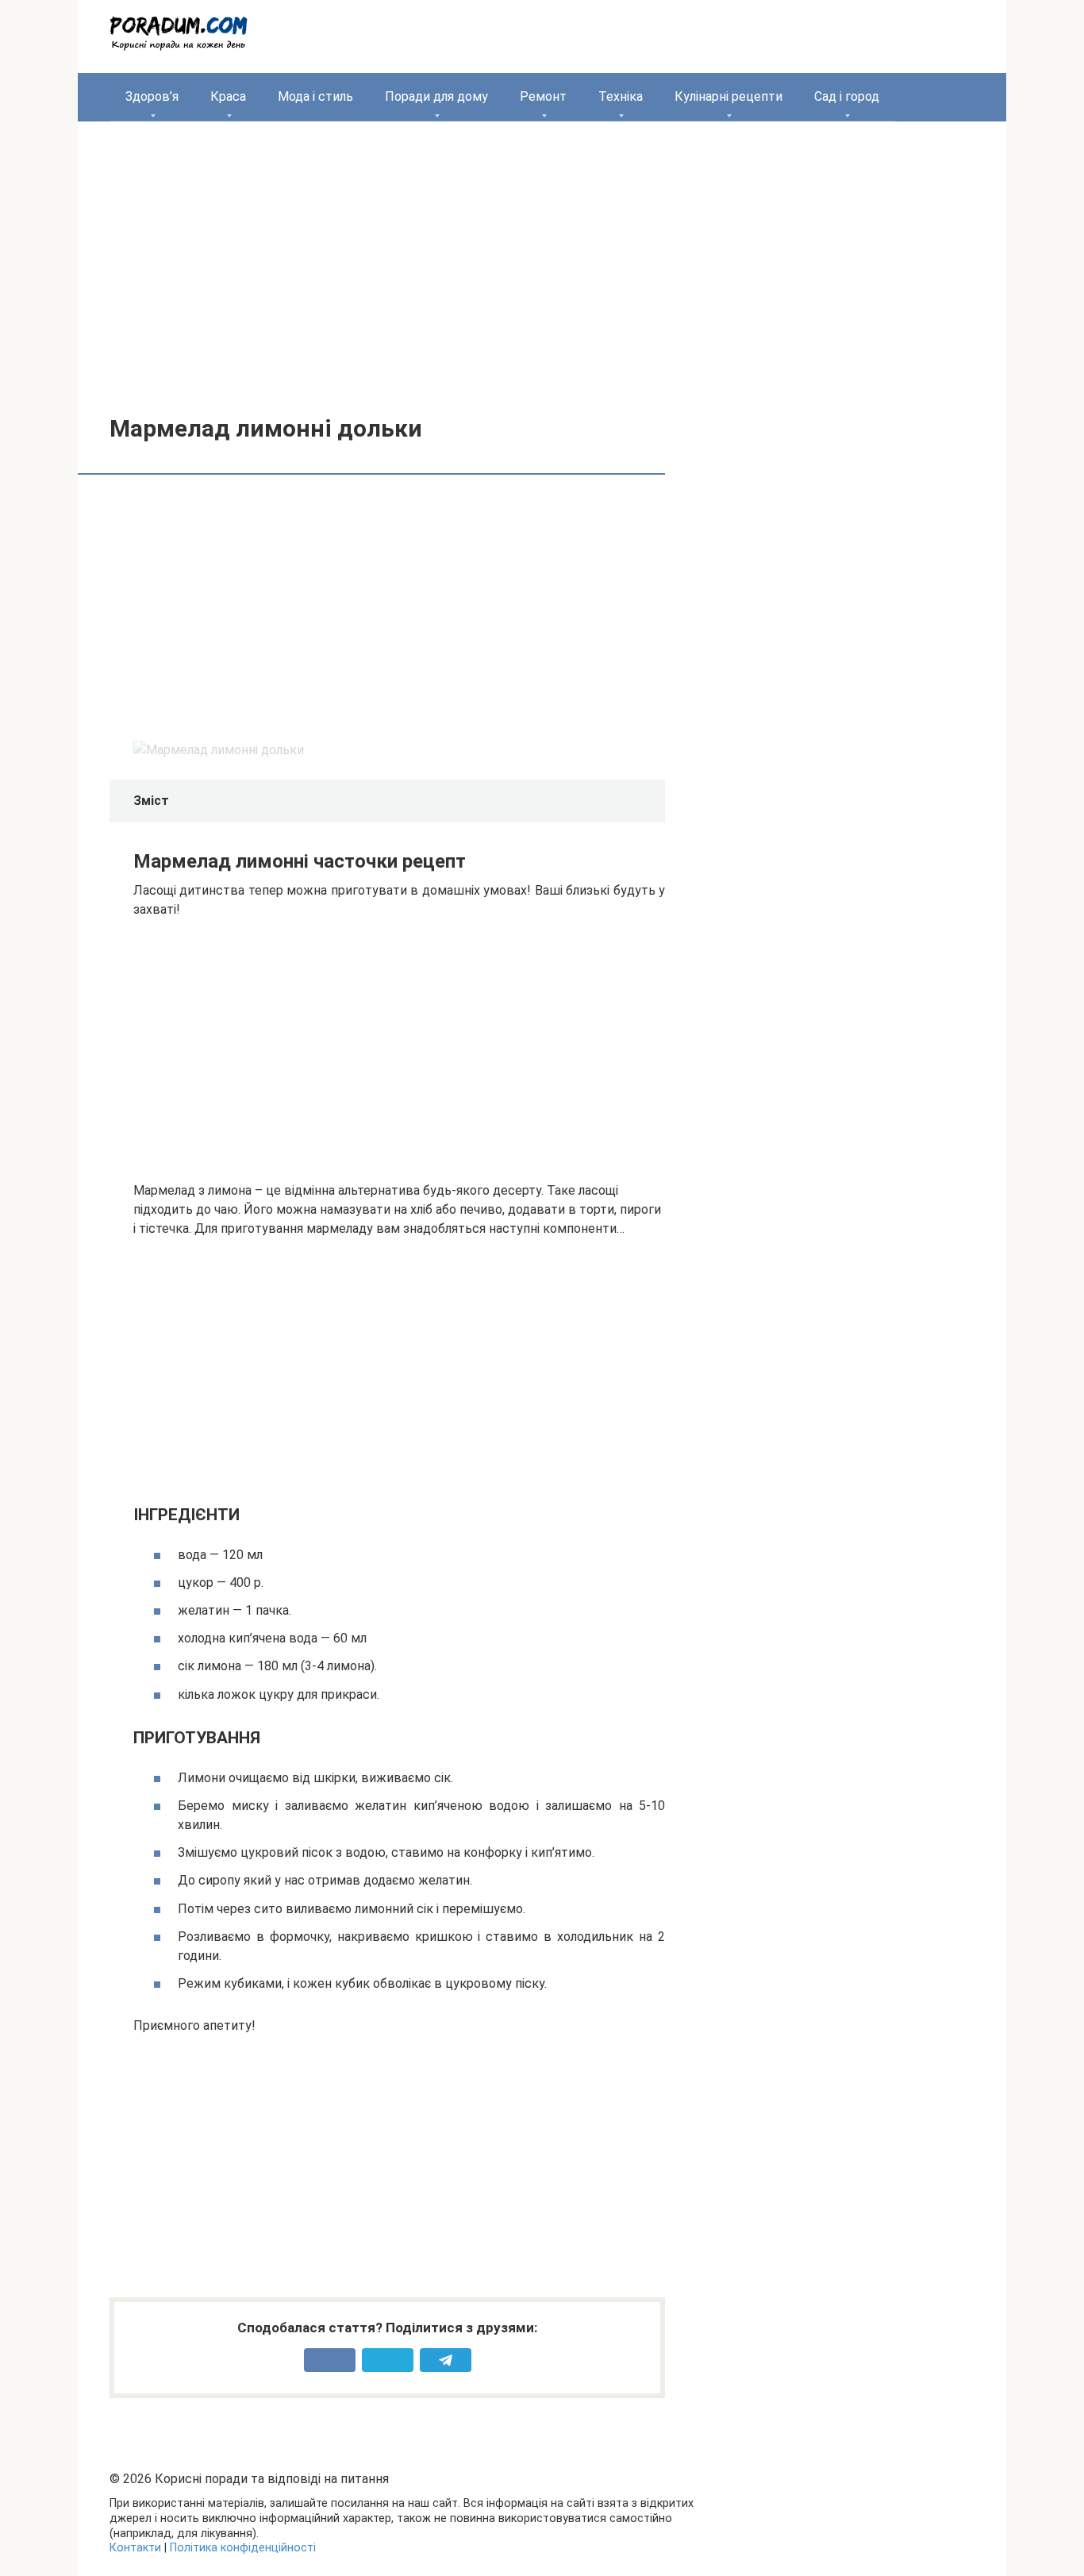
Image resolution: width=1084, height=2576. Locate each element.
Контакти (135, 2548)
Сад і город (847, 96)
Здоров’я (152, 96)
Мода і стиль (315, 96)
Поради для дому (436, 96)
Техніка (621, 96)
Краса (228, 96)
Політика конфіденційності (243, 2548)
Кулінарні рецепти (728, 96)
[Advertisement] (542, 256)
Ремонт (543, 96)
